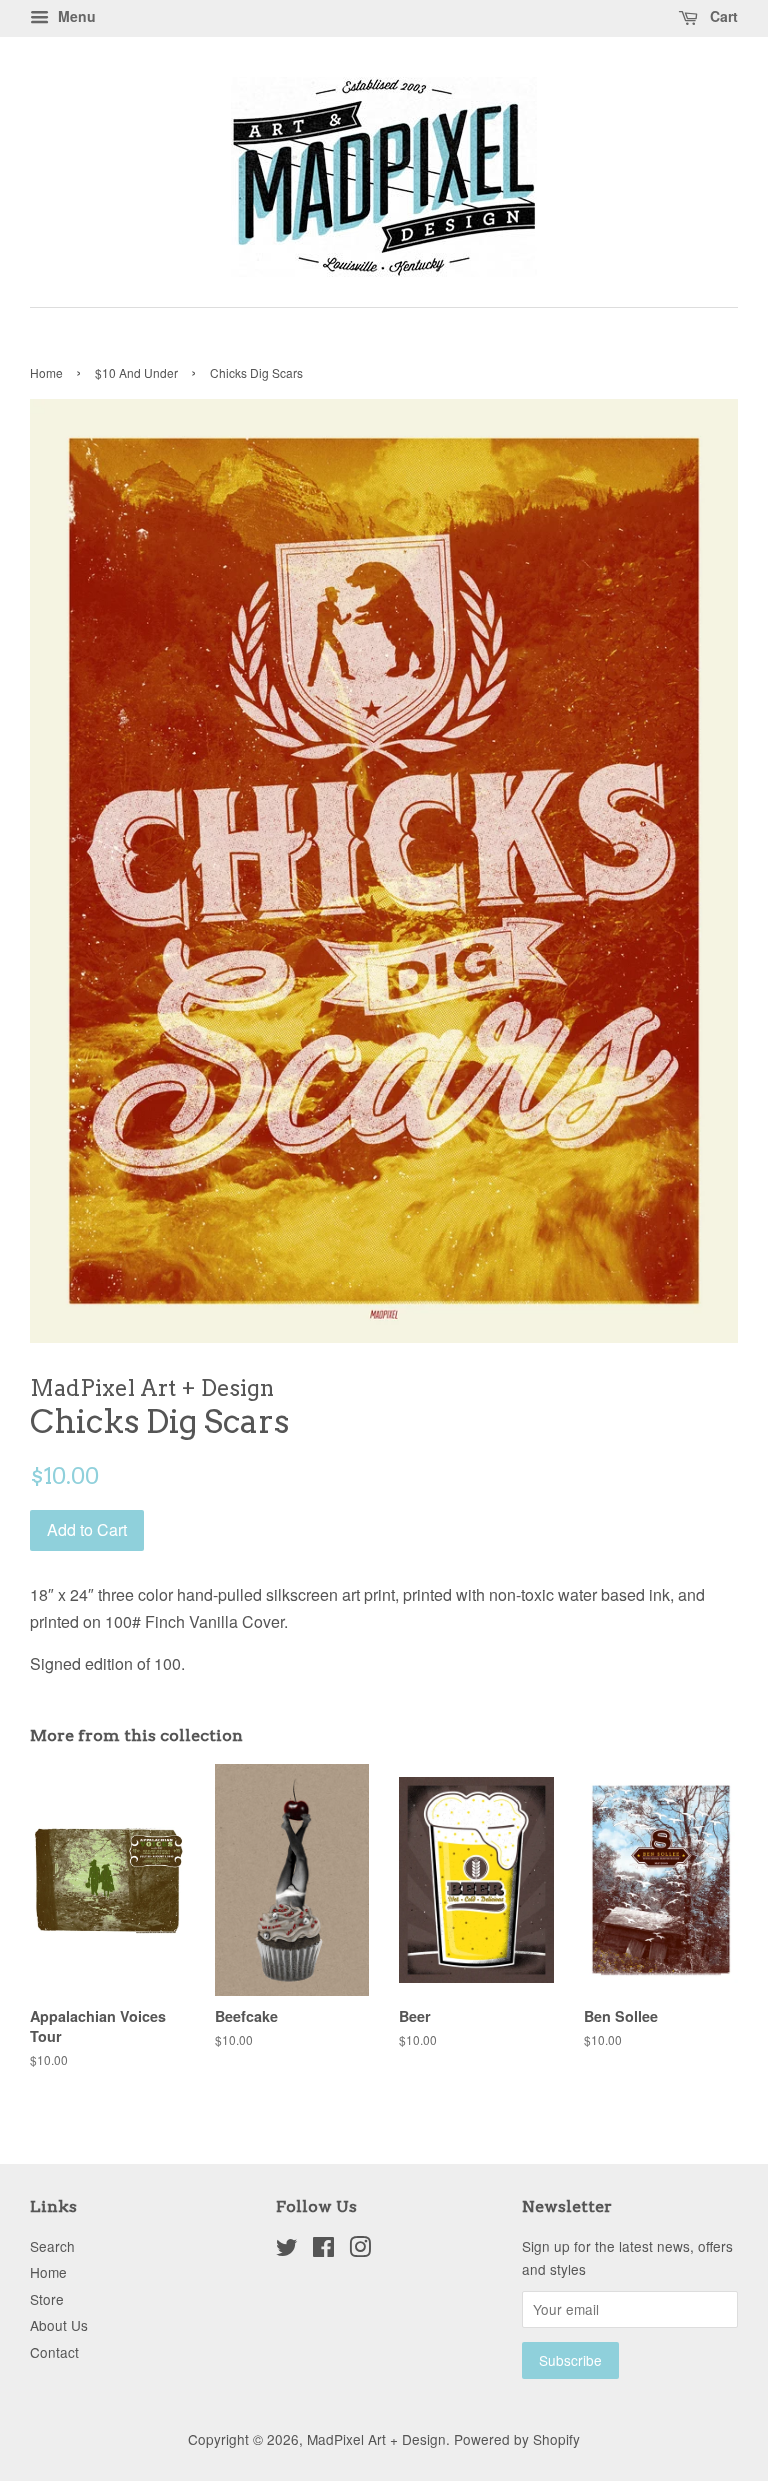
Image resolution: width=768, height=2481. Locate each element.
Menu (75, 16)
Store (47, 2299)
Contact (54, 2352)
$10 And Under (136, 372)
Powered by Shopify (517, 2439)
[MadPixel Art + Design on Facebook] (323, 2250)
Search (52, 2246)
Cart (722, 16)
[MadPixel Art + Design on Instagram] (360, 2250)
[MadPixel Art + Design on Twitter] (287, 2250)
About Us (59, 2325)
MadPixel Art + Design (376, 2439)
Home (46, 372)
